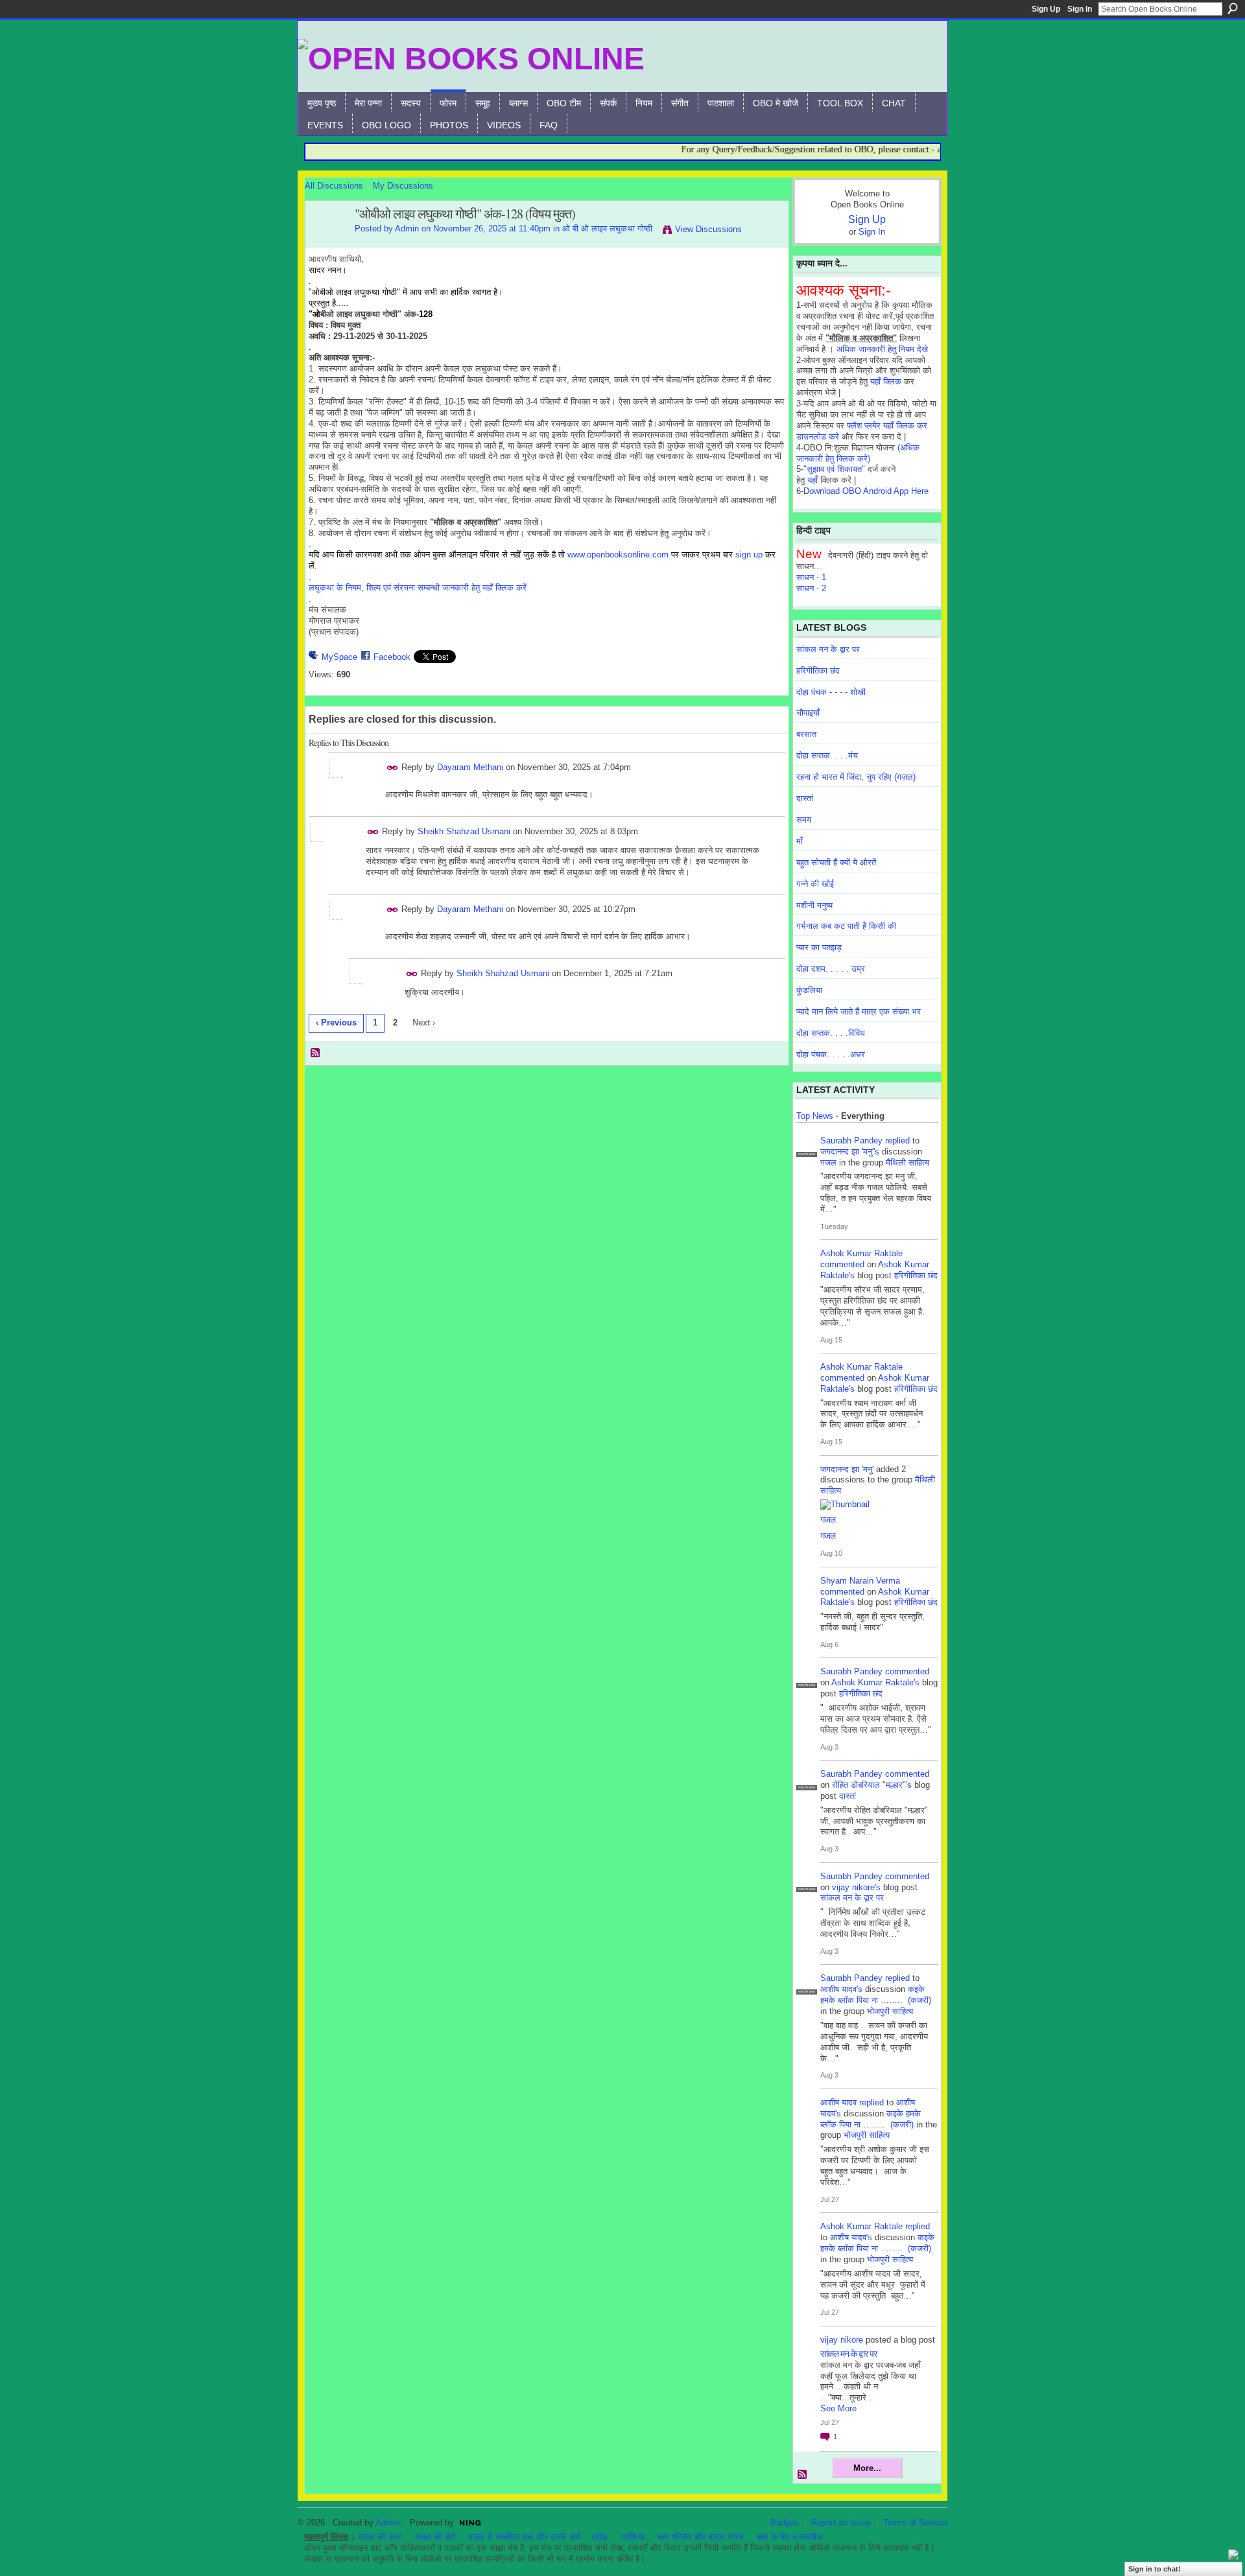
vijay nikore (842, 2340)
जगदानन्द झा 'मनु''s (850, 1152)
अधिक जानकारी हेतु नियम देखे (882, 349)
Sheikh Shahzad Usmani (464, 831)
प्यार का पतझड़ (819, 947)
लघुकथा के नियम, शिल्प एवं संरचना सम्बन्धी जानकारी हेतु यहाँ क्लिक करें (418, 588)
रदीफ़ (600, 2537)
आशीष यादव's (841, 1989)
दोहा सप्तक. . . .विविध (831, 1033)
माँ (800, 841)
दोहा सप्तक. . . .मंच (827, 755)
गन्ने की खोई (815, 884)
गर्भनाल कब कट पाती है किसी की (846, 926)
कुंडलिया (809, 990)
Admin (407, 228)
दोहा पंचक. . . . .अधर (831, 1054)
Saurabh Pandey (851, 1141)
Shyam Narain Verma (860, 1581)
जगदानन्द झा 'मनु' (847, 1469)
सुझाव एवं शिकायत (834, 469)
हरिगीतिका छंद (818, 671)
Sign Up (1046, 9)
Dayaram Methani (470, 767)
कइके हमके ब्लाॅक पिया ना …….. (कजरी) (876, 1995)
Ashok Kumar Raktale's (875, 1682)
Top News (815, 1116)
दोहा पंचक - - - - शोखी (831, 692)
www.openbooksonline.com (618, 555)
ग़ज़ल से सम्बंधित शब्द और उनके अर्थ (525, 2537)
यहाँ (812, 480)
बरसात (806, 734)
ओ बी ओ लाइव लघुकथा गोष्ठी (607, 228)
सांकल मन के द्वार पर (828, 649)
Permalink (393, 768)
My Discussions (403, 186)
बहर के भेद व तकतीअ (789, 2537)
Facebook (392, 657)
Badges (785, 2523)
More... (867, 2468)
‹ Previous (336, 1023)
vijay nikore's (856, 1887)
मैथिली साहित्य (907, 1163)
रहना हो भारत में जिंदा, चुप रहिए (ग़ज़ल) (856, 777)
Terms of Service (915, 2523)
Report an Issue (841, 2523)
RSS (316, 1053)
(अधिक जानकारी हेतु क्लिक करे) (858, 453)
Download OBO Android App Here (866, 491)
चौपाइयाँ (808, 713)
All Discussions (334, 186)
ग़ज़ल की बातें (435, 2537)
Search (1233, 8)
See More (838, 2408)
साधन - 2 (811, 588)
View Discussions (708, 229)
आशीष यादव (838, 2102)
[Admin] (326, 242)
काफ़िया (633, 2537)
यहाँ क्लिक (886, 381)
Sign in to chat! (1155, 2569)
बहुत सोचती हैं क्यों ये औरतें (836, 862)
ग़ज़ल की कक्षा (380, 2537)
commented (842, 1264)
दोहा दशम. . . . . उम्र (831, 969)
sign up (749, 555)
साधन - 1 (811, 577)
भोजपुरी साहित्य (890, 2011)
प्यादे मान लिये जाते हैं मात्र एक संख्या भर (859, 1012)
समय (804, 820)
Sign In (1080, 9)
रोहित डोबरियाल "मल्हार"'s (872, 1785)
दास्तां (805, 798)
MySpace (339, 657)
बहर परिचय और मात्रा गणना (701, 2537)
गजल (828, 1163)
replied (897, 1141)
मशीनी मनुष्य (814, 905)
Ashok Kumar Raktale (861, 1253)
